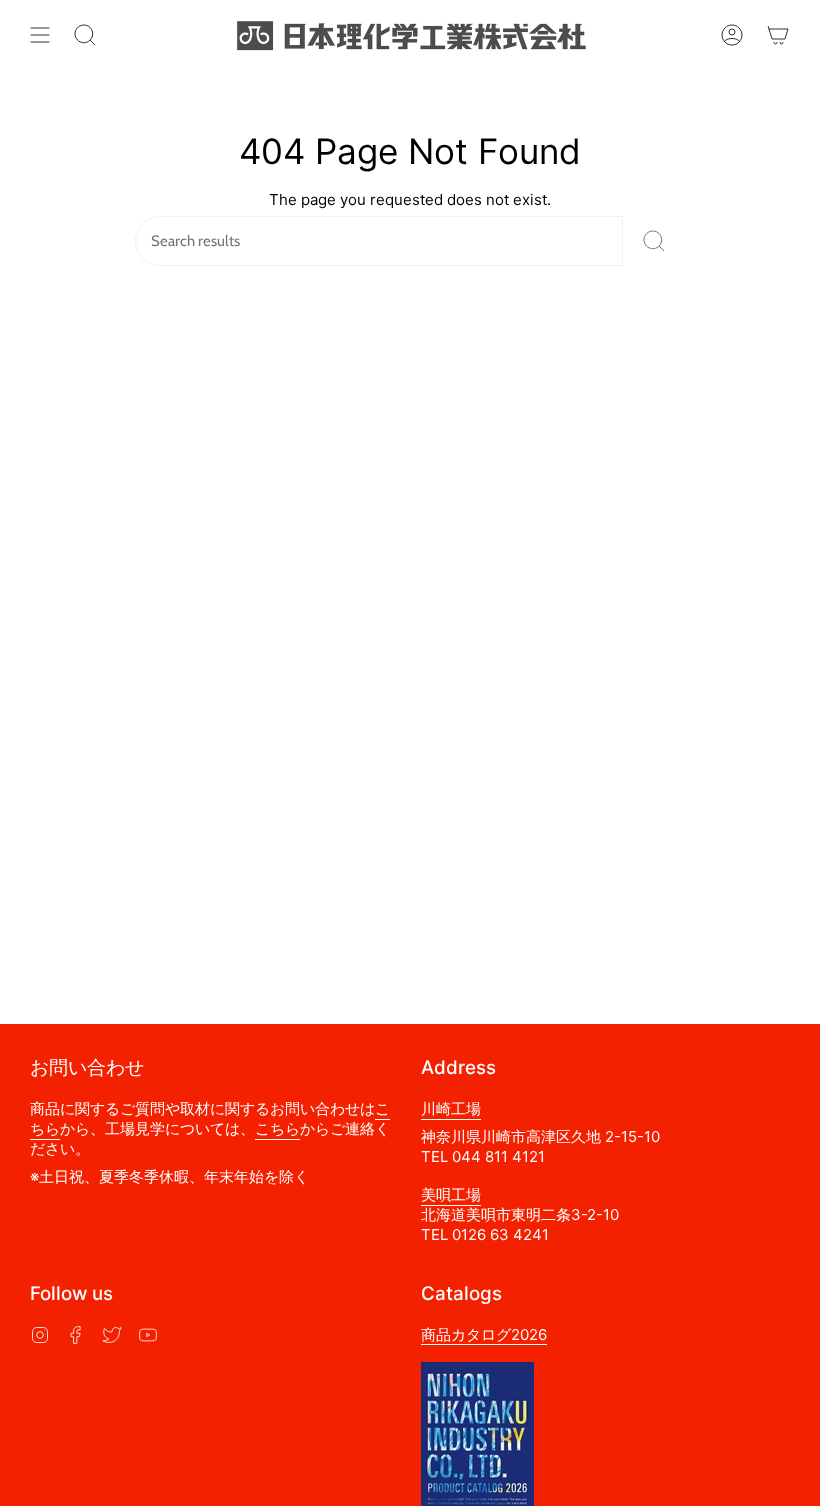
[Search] (654, 241)
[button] (85, 35)
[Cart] (778, 35)
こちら (277, 1128)
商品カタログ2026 (484, 1334)
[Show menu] (40, 35)
